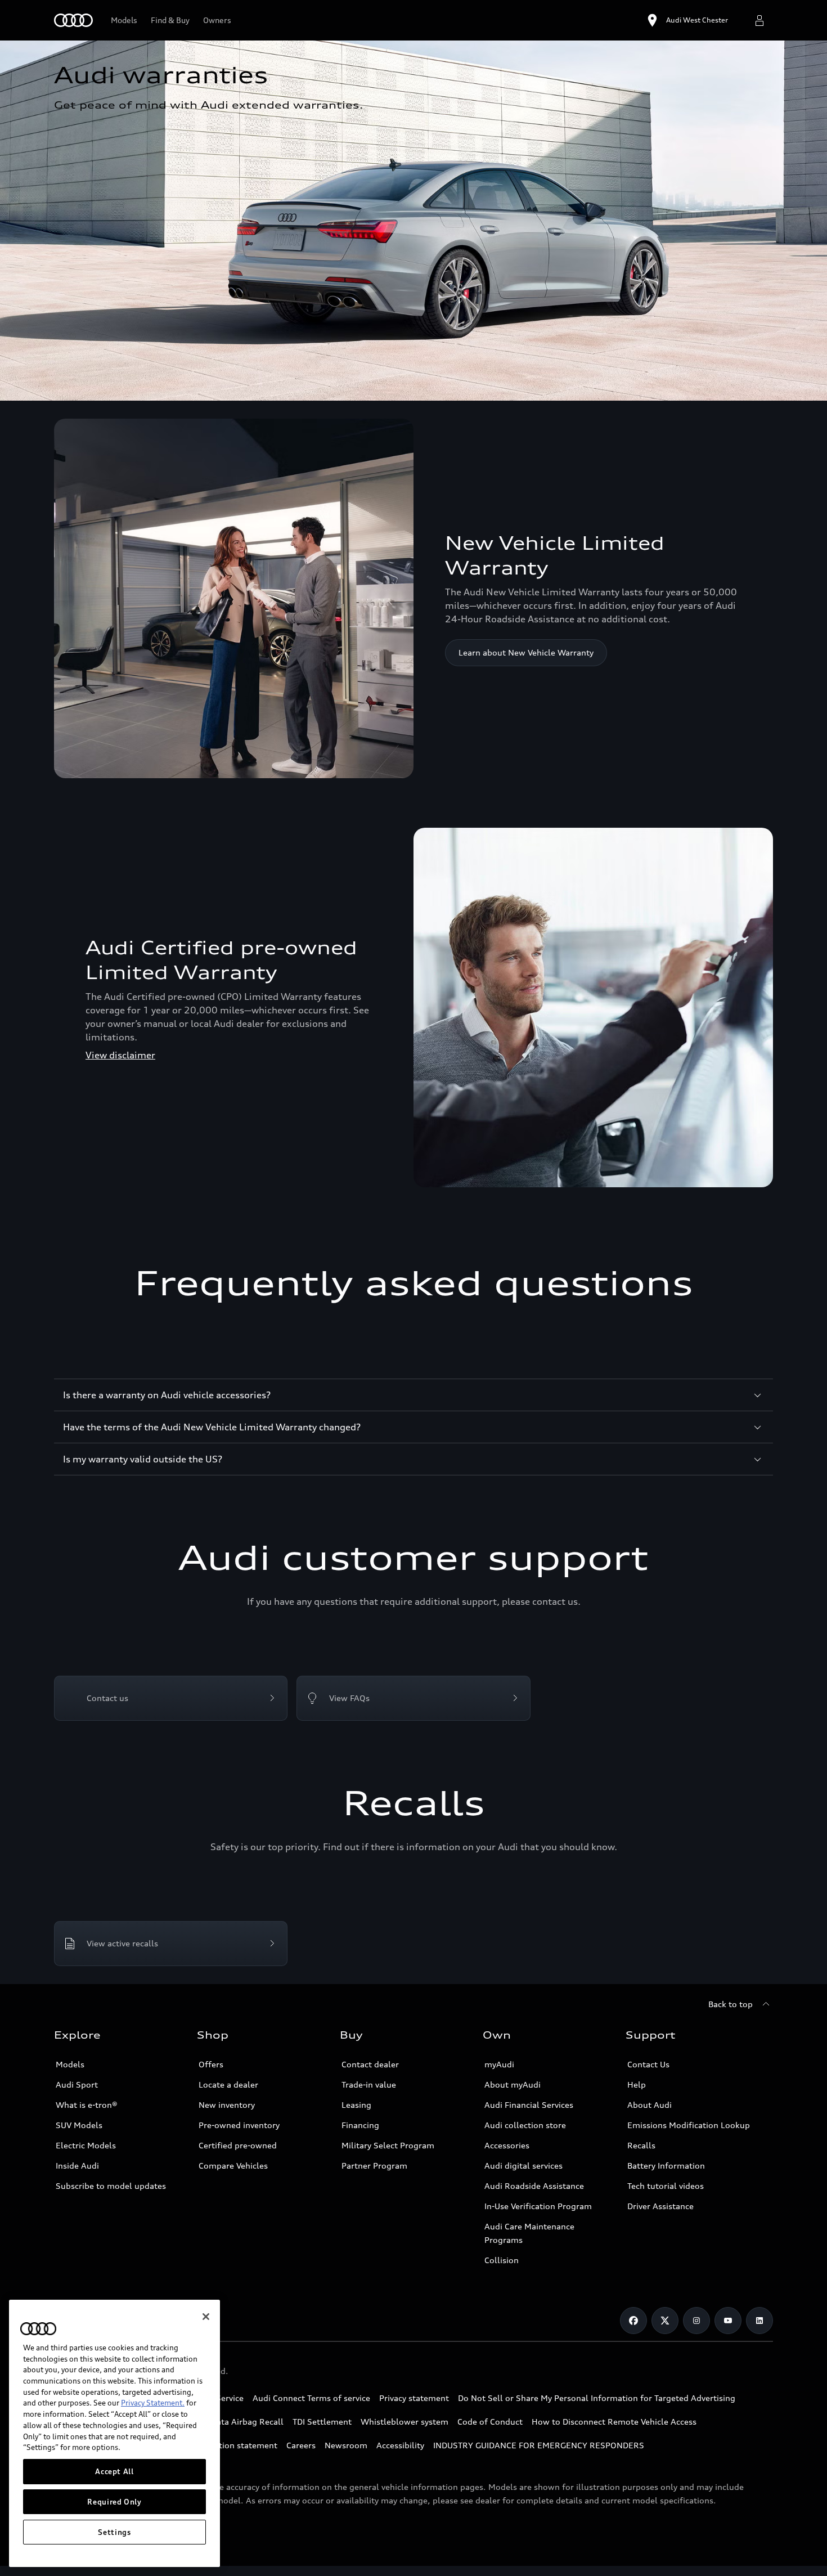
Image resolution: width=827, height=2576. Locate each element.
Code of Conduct (490, 2422)
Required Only (114, 2502)
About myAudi (513, 2084)
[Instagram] (696, 2321)
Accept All (114, 2471)
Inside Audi (77, 2166)
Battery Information (666, 2166)
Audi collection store (525, 2125)
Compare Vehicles (233, 2166)
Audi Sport (77, 2084)
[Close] (206, 2317)
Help (637, 2084)
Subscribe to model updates (111, 2186)
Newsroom (346, 2445)
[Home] (73, 20)
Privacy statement (414, 2398)
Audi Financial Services (529, 2105)
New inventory (227, 2105)
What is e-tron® (87, 2105)
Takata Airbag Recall (244, 2422)
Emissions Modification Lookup (689, 2125)
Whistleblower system (404, 2422)
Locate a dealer (228, 2084)
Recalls (641, 2145)
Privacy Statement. (153, 2403)
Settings (114, 2532)
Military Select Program (388, 2145)
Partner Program (374, 2166)
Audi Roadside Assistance (534, 2186)
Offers (211, 2064)
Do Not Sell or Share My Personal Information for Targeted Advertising (597, 2398)
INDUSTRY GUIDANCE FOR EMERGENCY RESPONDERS (539, 2445)
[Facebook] (633, 2321)
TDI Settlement (322, 2422)
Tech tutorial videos (666, 2186)
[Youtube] (728, 2321)
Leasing (356, 2105)
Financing (360, 2125)
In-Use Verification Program (538, 2206)
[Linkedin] (759, 2321)
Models (70, 2064)
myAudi (499, 2064)
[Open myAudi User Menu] (759, 20)
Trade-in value (369, 2084)
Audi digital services (523, 2166)
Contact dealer (370, 2064)
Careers (301, 2445)
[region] (114, 2433)
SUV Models (79, 2125)
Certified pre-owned (238, 2145)
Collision (502, 2260)
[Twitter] (665, 2321)
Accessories (507, 2145)
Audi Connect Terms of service (311, 2398)
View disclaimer (120, 1055)
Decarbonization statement (224, 2445)
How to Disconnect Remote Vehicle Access (614, 2422)
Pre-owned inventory (239, 2125)
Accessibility (400, 2445)
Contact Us (648, 2064)
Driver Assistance (660, 2206)
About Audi (650, 2105)
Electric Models (86, 2145)
